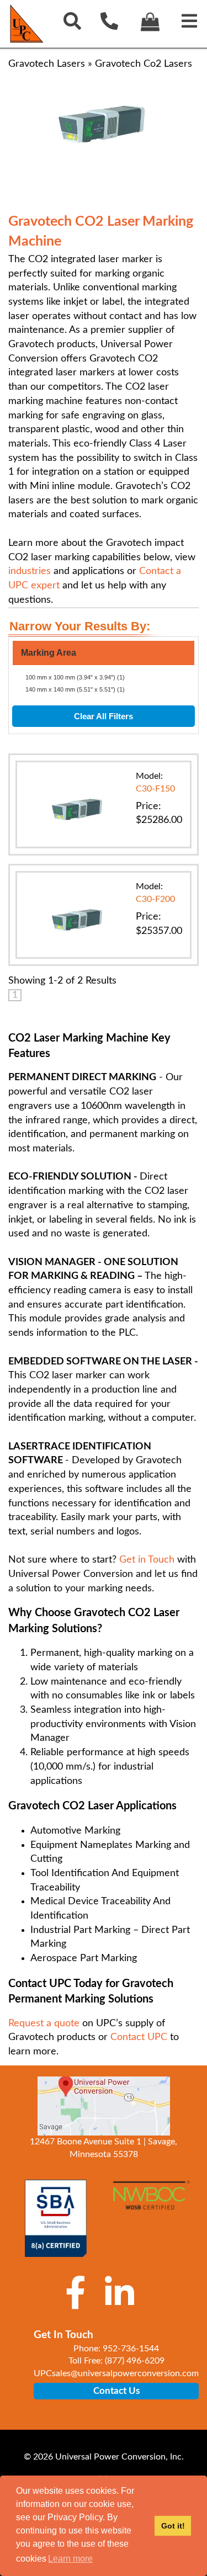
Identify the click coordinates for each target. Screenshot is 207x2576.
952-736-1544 (131, 2349)
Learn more (70, 2559)
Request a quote (44, 2023)
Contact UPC (139, 2037)
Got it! (173, 2526)
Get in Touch (147, 1560)
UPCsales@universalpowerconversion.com (116, 2373)
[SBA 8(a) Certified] (56, 2218)
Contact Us (116, 2391)
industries (30, 571)
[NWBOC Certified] (152, 2201)
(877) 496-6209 (135, 2361)
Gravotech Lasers (47, 64)
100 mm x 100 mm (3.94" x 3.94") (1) (75, 677)
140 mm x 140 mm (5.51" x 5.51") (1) (75, 689)
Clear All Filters (104, 716)
